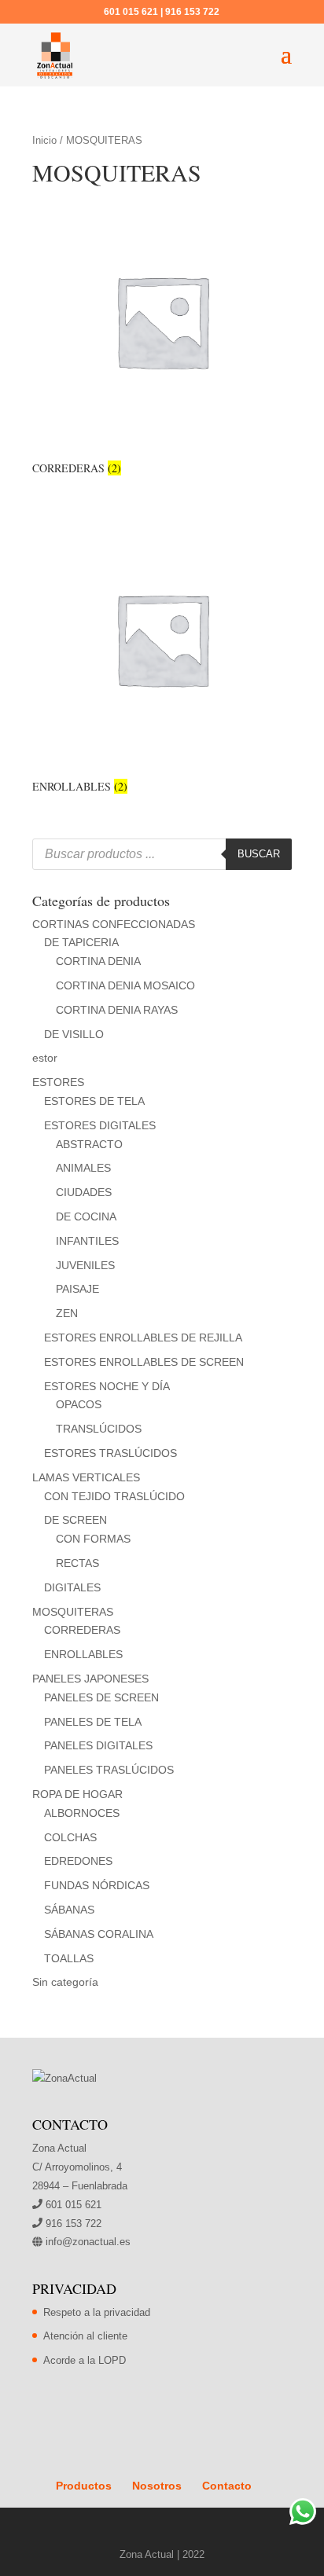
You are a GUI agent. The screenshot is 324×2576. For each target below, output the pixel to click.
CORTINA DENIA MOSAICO (125, 985)
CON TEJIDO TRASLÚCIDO (114, 1496)
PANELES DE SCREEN (101, 1697)
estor (45, 1058)
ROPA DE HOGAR (77, 1794)
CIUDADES (84, 1192)
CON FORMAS (93, 1539)
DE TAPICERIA (81, 942)
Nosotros (157, 2486)
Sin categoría (65, 1982)
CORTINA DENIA (98, 961)
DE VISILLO (74, 1034)
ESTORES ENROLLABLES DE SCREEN (144, 1362)
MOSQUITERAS (73, 1612)
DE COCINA (86, 1216)
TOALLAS (69, 1958)
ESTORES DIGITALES (100, 1125)
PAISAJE (77, 1289)
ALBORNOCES (82, 1813)
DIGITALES (72, 1587)
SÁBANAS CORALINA (99, 1934)
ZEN (67, 1313)
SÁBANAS (69, 1910)
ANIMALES (83, 1168)
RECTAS (77, 1563)
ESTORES (58, 1082)
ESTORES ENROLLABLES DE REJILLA (143, 1338)
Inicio (44, 140)
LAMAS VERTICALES (86, 1477)
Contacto (227, 2486)
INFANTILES (87, 1241)
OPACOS (79, 1404)
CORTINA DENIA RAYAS (117, 1010)
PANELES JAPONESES (90, 1679)
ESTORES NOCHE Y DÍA (107, 1386)
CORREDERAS (82, 1630)
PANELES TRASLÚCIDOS (109, 1770)
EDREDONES (78, 1861)
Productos (84, 2486)
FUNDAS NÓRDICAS (97, 1885)
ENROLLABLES (83, 1654)
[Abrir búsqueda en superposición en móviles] (162, 854)
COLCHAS (70, 1837)
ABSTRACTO (89, 1144)
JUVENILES (85, 1265)
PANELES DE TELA (93, 1722)
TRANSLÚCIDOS (99, 1429)
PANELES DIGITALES (98, 1745)
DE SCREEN (75, 1520)
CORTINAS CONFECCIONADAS (114, 924)
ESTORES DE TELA (94, 1101)
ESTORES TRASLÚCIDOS (110, 1453)
